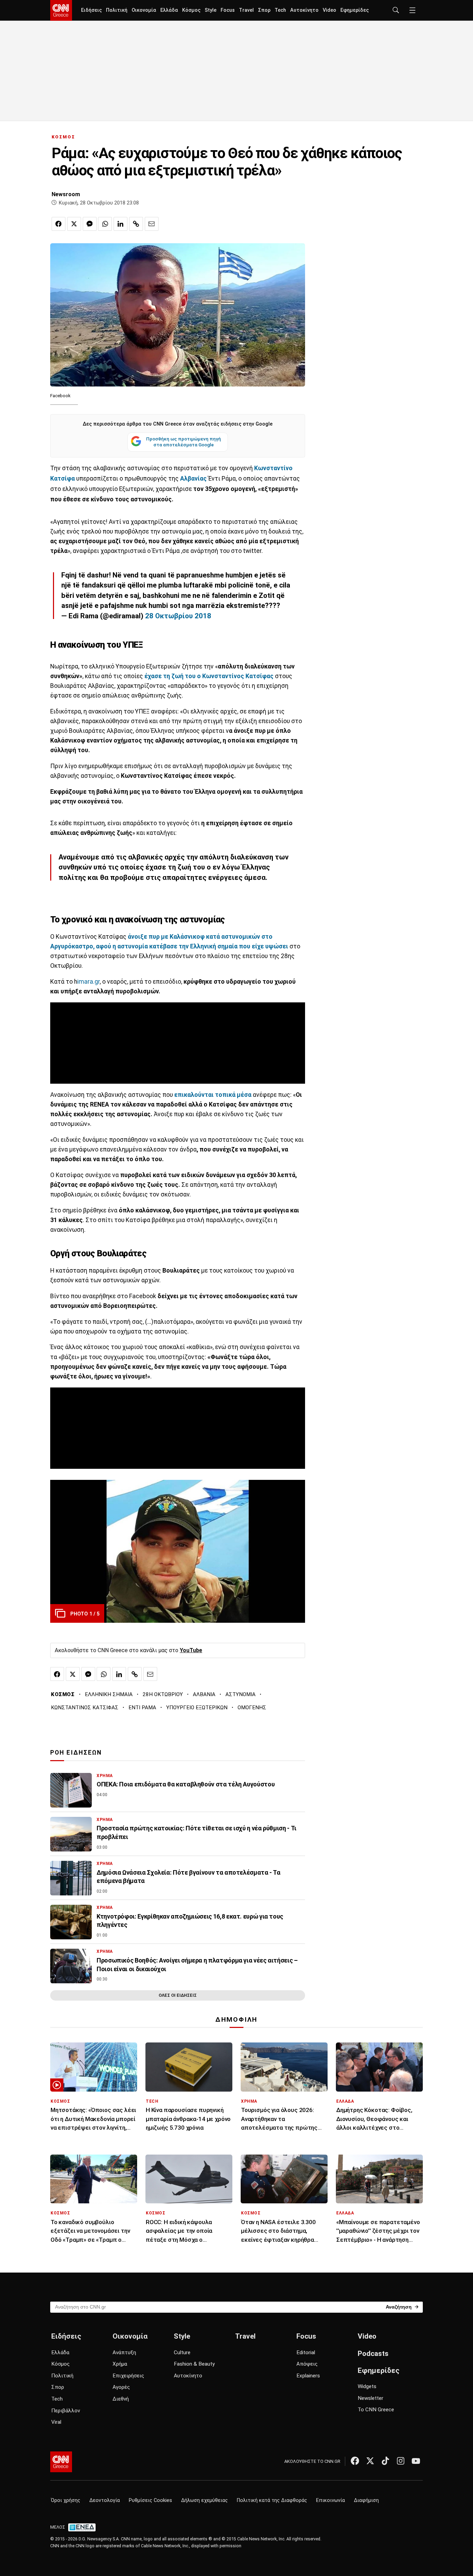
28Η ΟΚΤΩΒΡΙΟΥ (163, 1694)
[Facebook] (355, 2461)
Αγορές (121, 2387)
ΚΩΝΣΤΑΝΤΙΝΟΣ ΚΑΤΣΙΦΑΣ (85, 1708)
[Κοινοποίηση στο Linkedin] (121, 224)
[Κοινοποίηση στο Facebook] (59, 224)
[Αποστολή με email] (152, 224)
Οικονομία (144, 10)
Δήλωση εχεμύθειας (204, 2500)
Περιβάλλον (66, 2411)
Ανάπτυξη (124, 2352)
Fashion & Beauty (194, 2364)
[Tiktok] (385, 2461)
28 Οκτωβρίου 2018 (178, 616)
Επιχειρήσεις (128, 2376)
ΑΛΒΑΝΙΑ (204, 1694)
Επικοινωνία (331, 2500)
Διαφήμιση (366, 2500)
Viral (56, 2422)
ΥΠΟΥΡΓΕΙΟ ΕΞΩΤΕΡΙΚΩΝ (197, 1708)
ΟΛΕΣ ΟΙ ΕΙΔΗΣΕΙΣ (178, 1995)
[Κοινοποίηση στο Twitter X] (74, 224)
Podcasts (373, 2354)
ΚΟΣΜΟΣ (63, 137)
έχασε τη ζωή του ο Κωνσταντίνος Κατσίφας (209, 676)
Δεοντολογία (105, 2500)
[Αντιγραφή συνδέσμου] (136, 224)
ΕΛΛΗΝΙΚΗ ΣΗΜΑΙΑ (109, 1694)
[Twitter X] (370, 2461)
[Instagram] (401, 2461)
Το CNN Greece (376, 2410)
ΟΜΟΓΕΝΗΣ (252, 1708)
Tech (280, 10)
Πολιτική (117, 10)
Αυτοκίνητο (304, 10)
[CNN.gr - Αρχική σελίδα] (61, 2462)
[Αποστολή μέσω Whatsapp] (105, 224)
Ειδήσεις (91, 10)
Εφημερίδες (355, 10)
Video (329, 10)
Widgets (367, 2386)
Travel (246, 10)
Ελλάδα (169, 10)
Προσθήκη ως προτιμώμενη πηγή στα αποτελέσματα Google (184, 442)
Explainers (308, 2376)
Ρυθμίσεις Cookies (150, 2500)
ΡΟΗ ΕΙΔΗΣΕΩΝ (76, 1753)
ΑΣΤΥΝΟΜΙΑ (240, 1694)
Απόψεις (307, 2364)
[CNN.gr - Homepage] (61, 10)
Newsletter (371, 2398)
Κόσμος (191, 10)
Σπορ (264, 10)
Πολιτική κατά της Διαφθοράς (272, 2500)
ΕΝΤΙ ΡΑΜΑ (142, 1708)
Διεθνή (121, 2399)
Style (211, 10)
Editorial (306, 2352)
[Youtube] (416, 2461)
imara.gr (88, 982)
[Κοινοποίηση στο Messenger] (90, 224)
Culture (182, 2352)
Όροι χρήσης (66, 2500)
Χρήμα (120, 2364)
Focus (228, 10)
